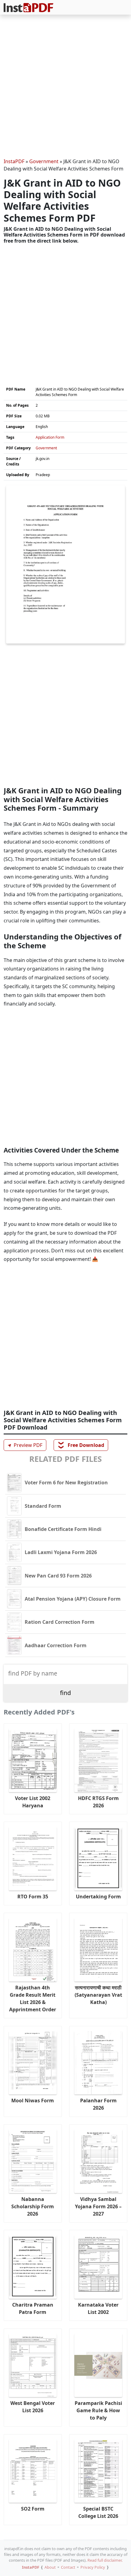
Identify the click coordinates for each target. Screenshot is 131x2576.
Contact (68, 2567)
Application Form (50, 437)
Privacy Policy (93, 2567)
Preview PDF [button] (24, 1445)
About (50, 2567)
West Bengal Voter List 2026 (33, 2407)
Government (44, 161)
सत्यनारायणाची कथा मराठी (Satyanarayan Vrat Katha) (98, 1995)
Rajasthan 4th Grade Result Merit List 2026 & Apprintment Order (33, 1999)
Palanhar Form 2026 (98, 2104)
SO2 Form (33, 2509)
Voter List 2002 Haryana (33, 1802)
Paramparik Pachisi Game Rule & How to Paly (98, 2410)
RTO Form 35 (33, 1897)
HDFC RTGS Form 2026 (98, 1802)
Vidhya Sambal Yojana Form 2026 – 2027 (98, 2206)
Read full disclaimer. (105, 2560)
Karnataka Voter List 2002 (98, 2308)
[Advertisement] (65, 87)
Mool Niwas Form (33, 2100)
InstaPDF (14, 161)
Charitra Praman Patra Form (33, 2308)
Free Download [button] (81, 1445)
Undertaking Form (98, 1897)
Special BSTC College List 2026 (98, 2512)
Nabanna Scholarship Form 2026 (33, 2206)
